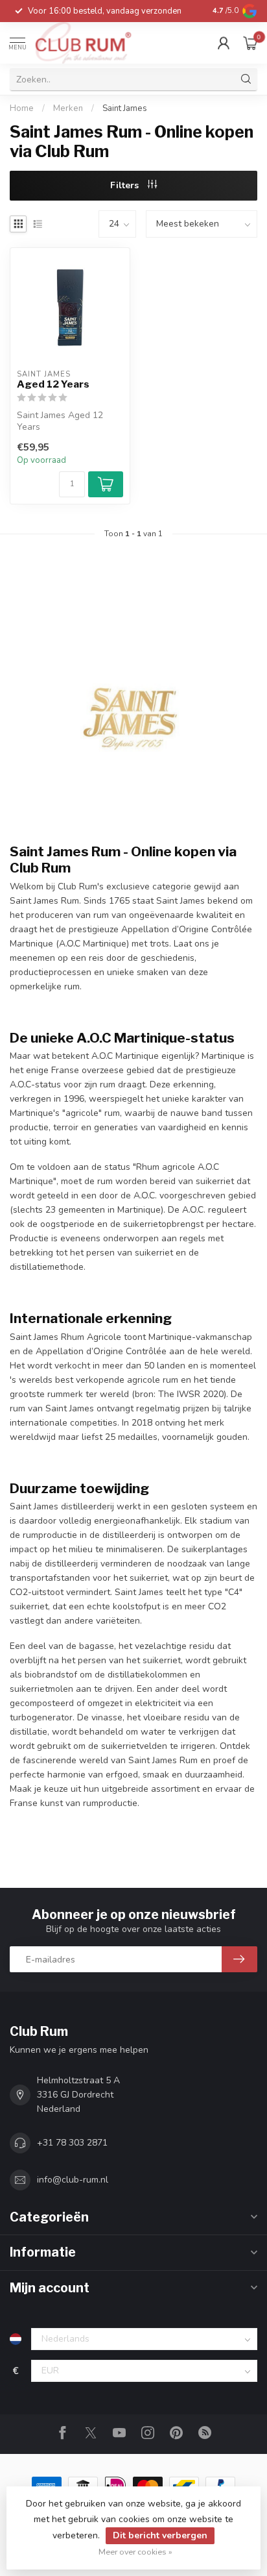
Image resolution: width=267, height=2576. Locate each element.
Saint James (125, 108)
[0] (250, 43)
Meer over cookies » (135, 2552)
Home (22, 108)
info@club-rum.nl (73, 2180)
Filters (126, 185)
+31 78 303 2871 (72, 2143)
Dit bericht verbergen (160, 2535)
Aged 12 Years (53, 384)
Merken (68, 108)
